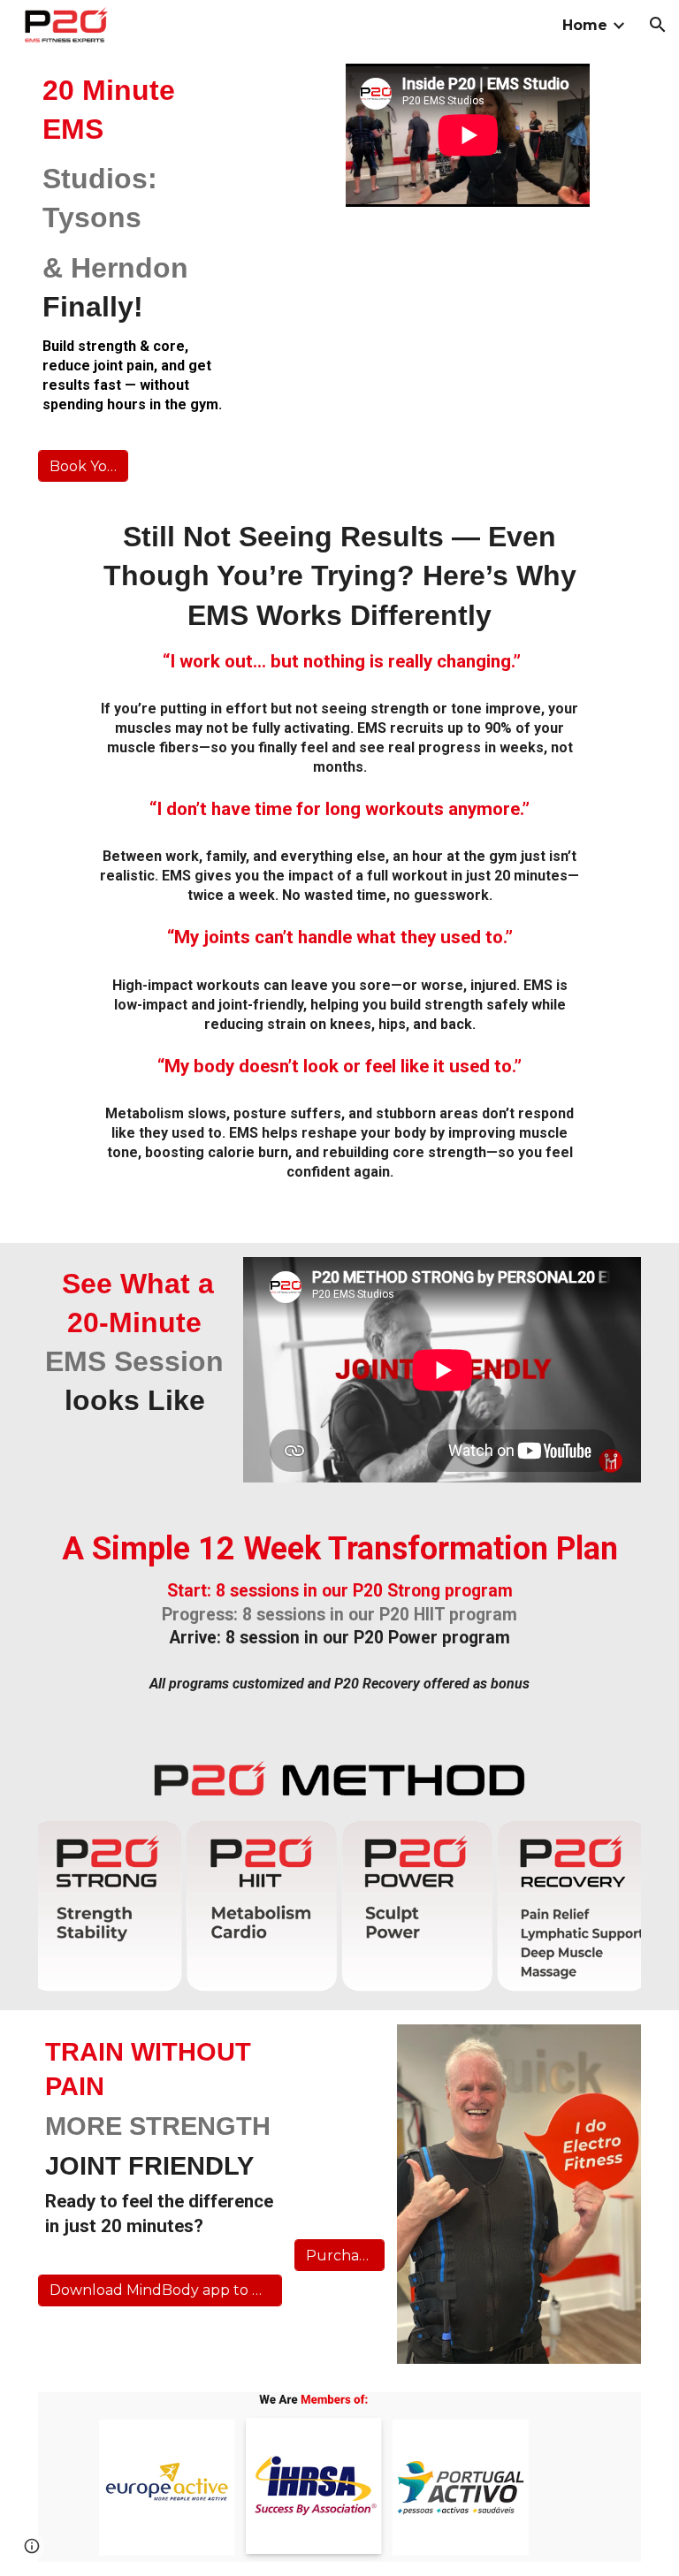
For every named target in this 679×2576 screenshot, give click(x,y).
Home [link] (585, 25)
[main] (134, 243)
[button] (658, 25)
